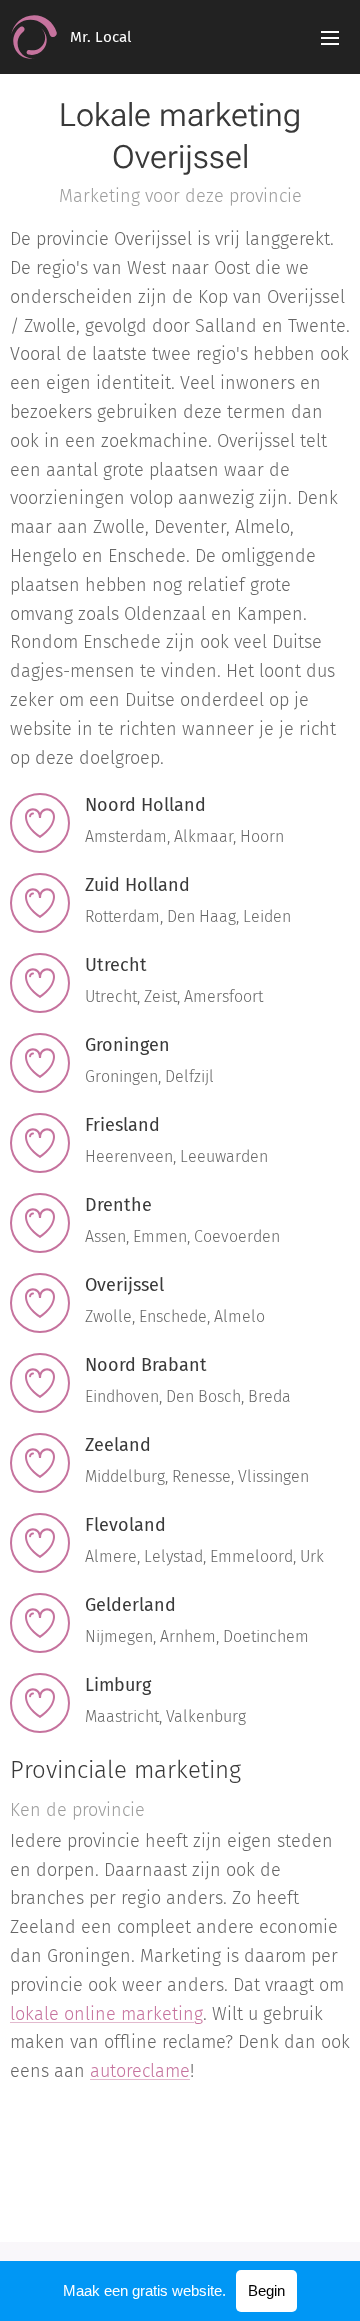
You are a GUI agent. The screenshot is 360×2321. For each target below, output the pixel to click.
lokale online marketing (106, 2014)
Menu (330, 37)
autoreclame (140, 2071)
